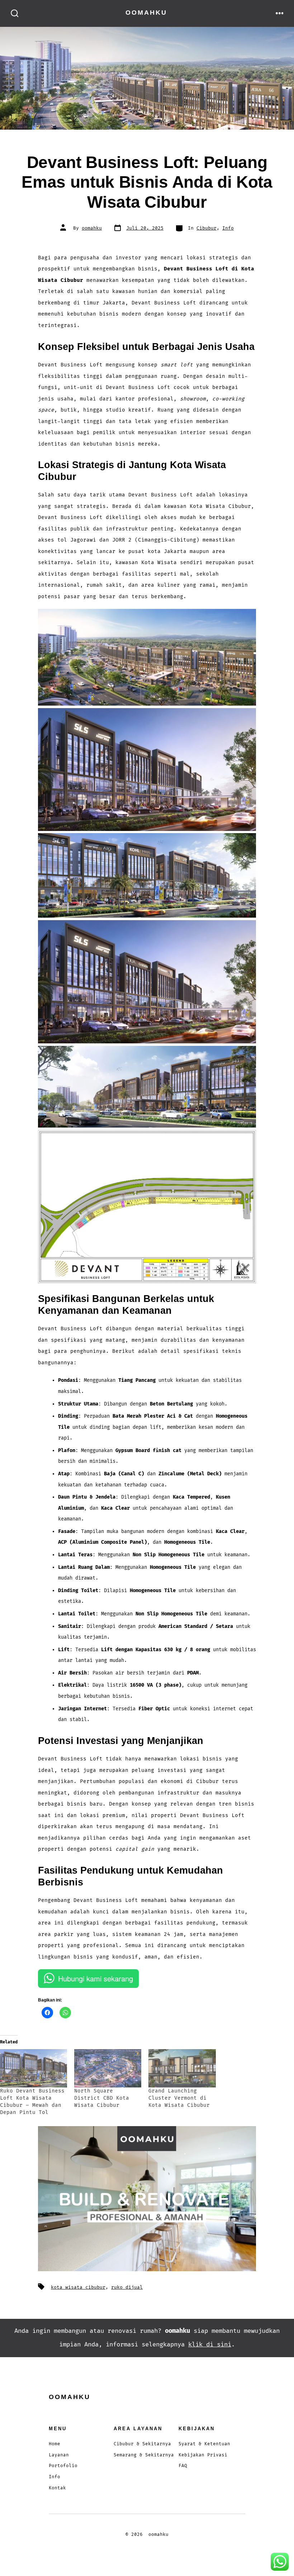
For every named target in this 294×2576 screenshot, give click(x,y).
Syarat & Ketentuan (204, 2444)
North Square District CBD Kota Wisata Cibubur (102, 2098)
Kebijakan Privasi (203, 2455)
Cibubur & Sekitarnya (142, 2444)
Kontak (57, 2488)
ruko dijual (127, 2287)
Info (228, 228)
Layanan (59, 2455)
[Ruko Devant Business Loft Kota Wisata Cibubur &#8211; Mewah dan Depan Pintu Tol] (34, 2068)
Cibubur (207, 228)
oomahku (92, 228)
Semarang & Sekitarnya (144, 2455)
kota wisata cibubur (78, 2287)
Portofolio (63, 2466)
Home (54, 2444)
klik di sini (210, 2344)
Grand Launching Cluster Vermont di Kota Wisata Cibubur (179, 2098)
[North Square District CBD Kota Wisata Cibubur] (108, 2068)
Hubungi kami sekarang (96, 1978)
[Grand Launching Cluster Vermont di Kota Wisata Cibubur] (182, 2068)
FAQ (183, 2466)
